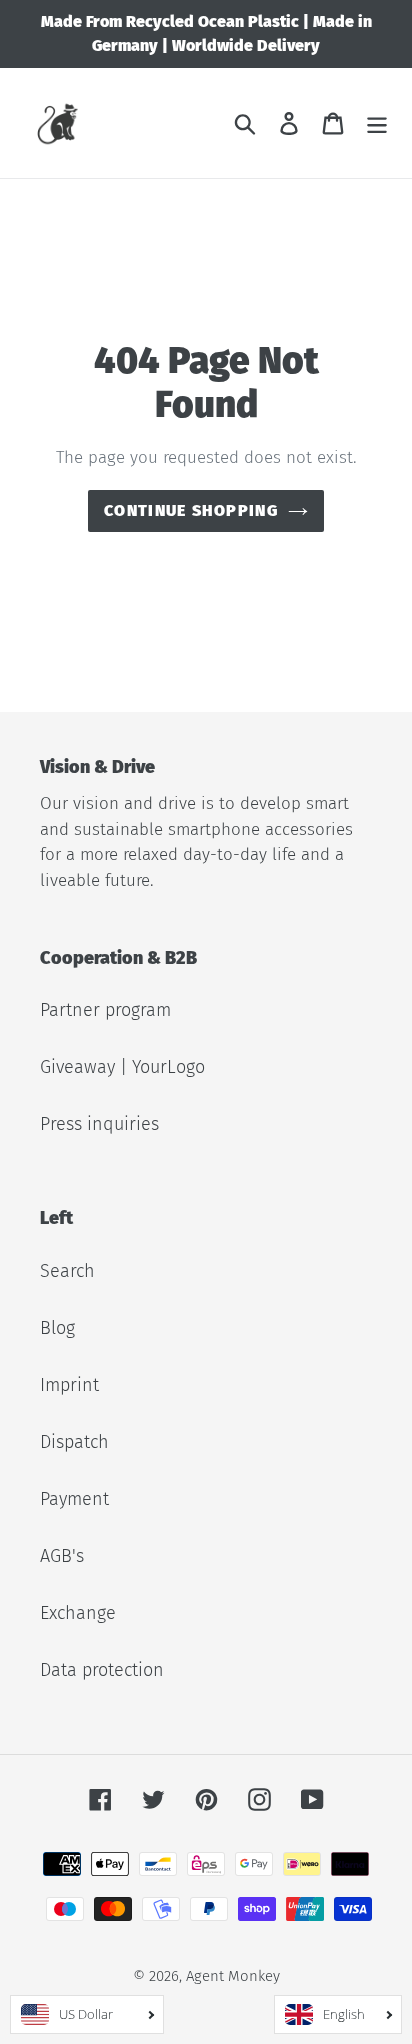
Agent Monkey (233, 1976)
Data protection (102, 1670)
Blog (57, 1328)
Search (67, 1271)
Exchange (78, 1613)
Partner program (105, 1010)
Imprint (69, 1385)
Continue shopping (191, 510)
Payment (74, 1499)
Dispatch (74, 1442)
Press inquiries (99, 1124)
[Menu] (377, 123)
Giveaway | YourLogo (122, 1067)
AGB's (62, 1556)
